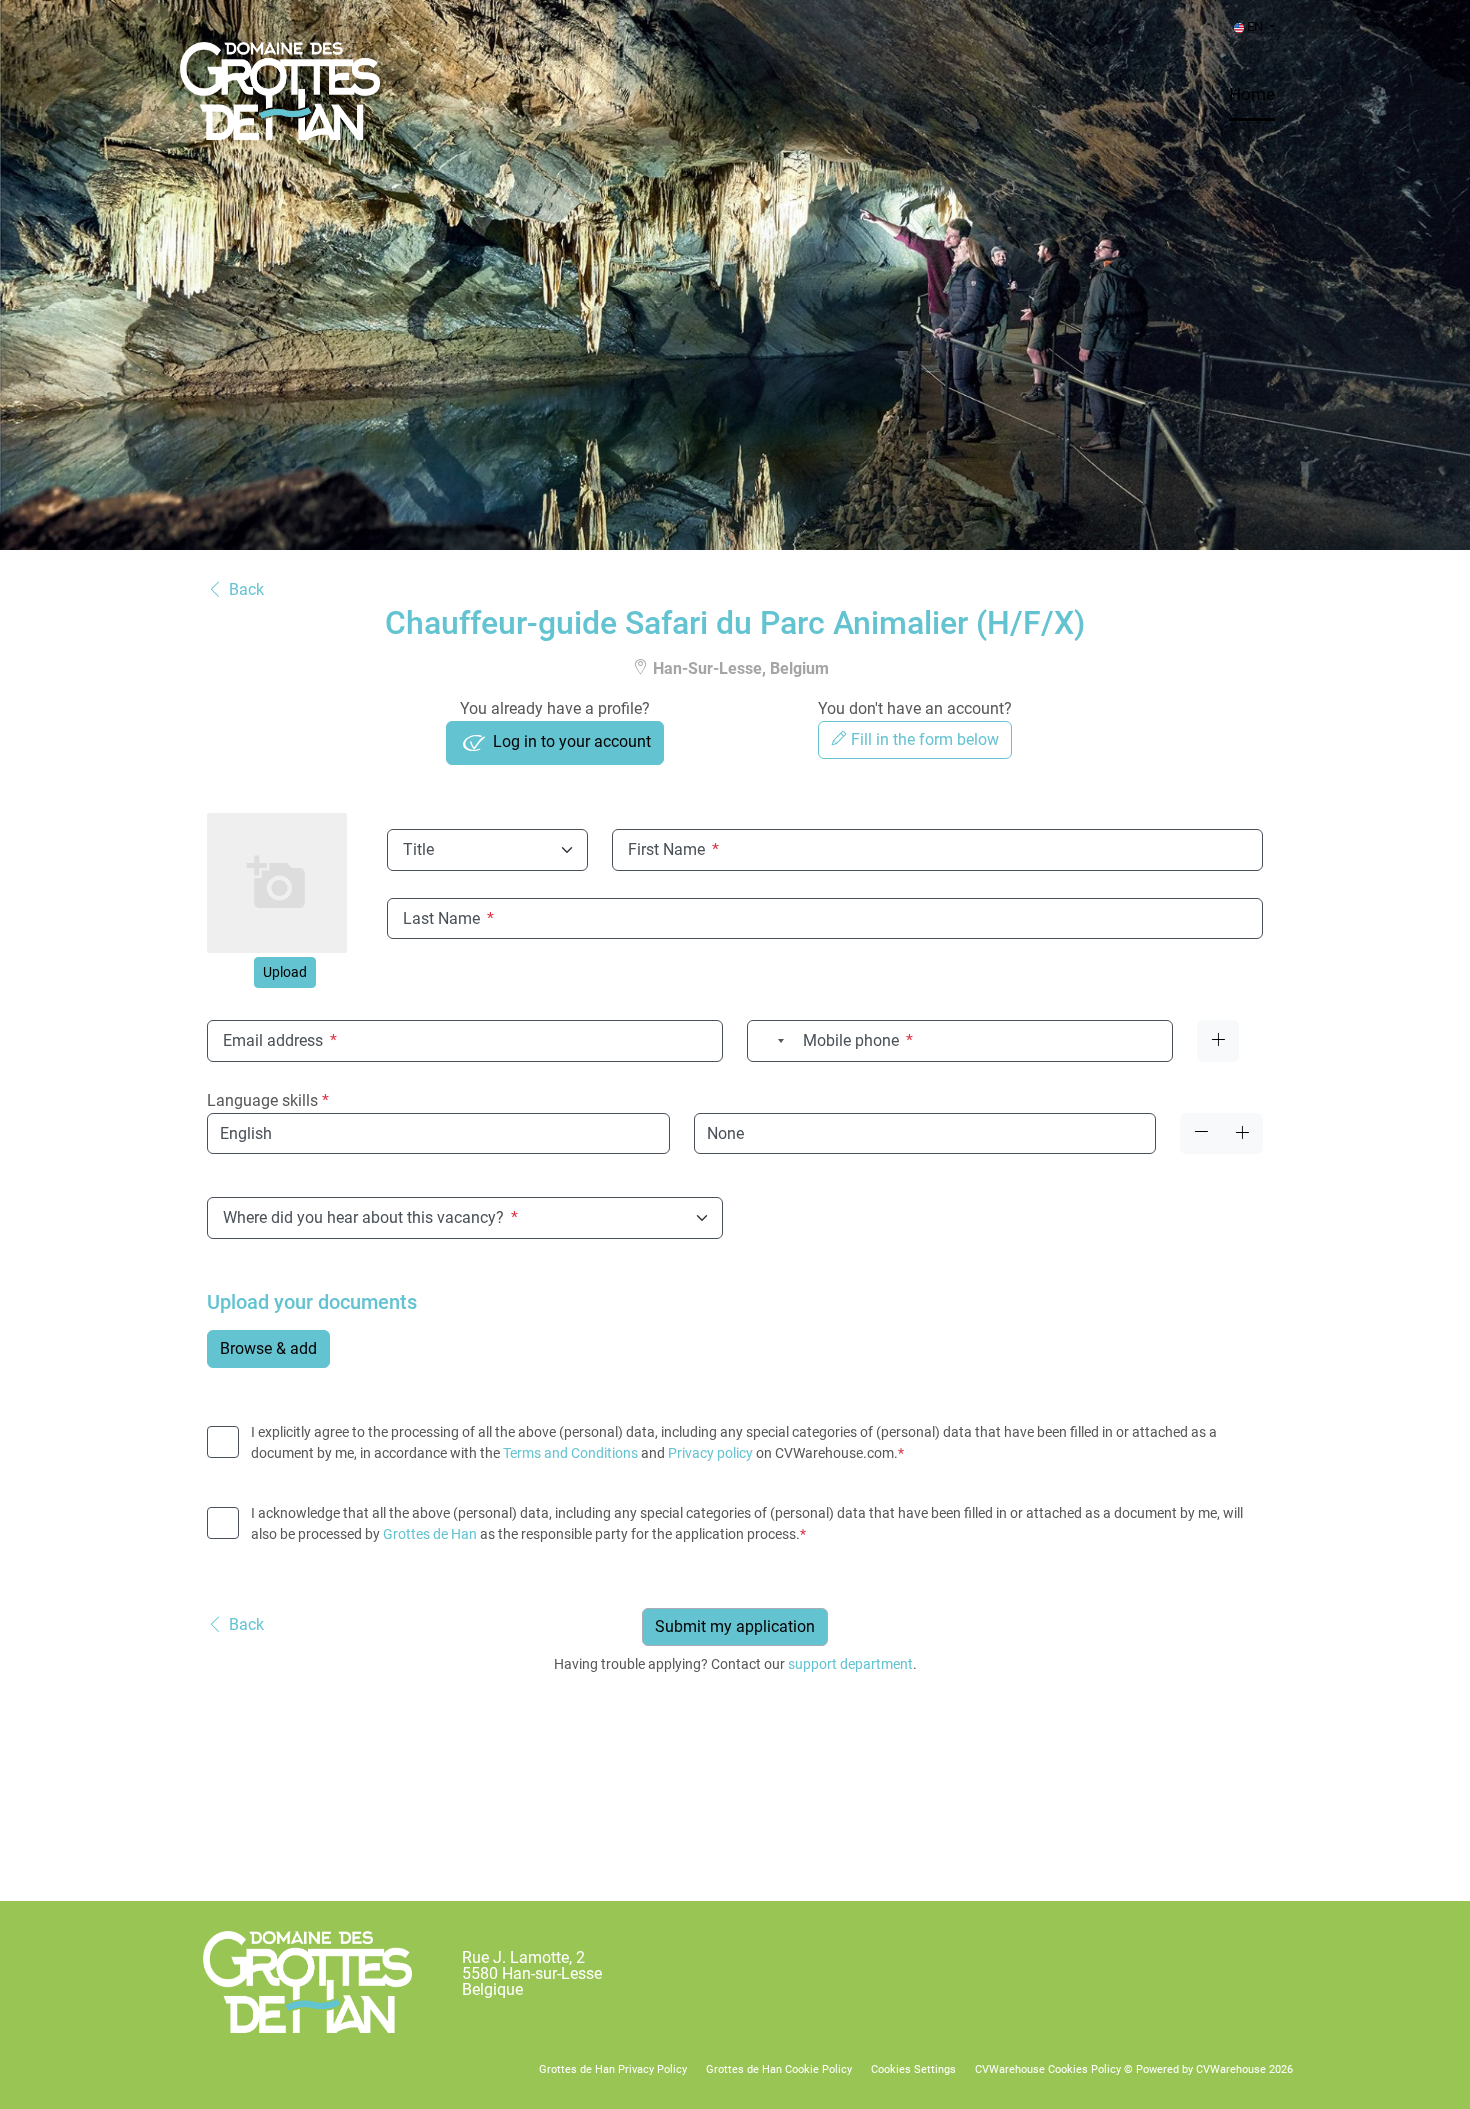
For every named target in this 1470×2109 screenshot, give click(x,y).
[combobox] (769, 1040)
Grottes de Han (430, 1534)
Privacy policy (710, 1453)
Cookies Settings (913, 2069)
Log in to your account (570, 742)
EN (1255, 26)
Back (246, 590)
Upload (285, 972)
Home (1252, 94)
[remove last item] (1201, 1133)
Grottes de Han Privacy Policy (613, 2069)
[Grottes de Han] (307, 1982)
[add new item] (1242, 1133)
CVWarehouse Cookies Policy (1048, 2069)
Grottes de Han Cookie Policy (779, 2069)
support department (850, 1664)
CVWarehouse (1231, 2069)
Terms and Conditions (570, 1453)
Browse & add (268, 1348)
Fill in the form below (923, 739)
